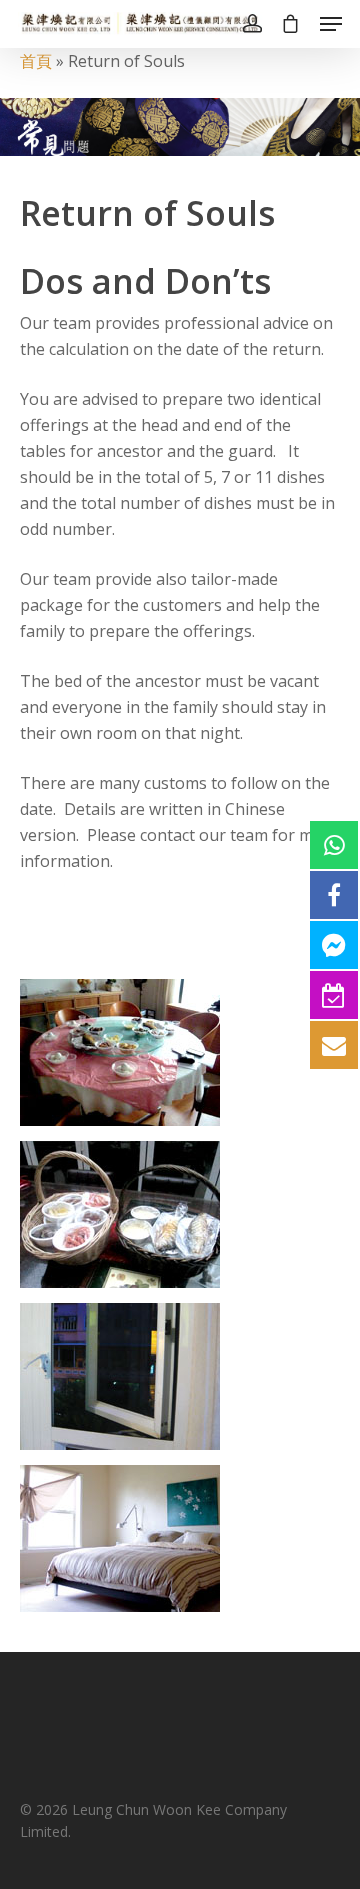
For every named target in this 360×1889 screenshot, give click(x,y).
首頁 (36, 61)
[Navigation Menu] (331, 24)
